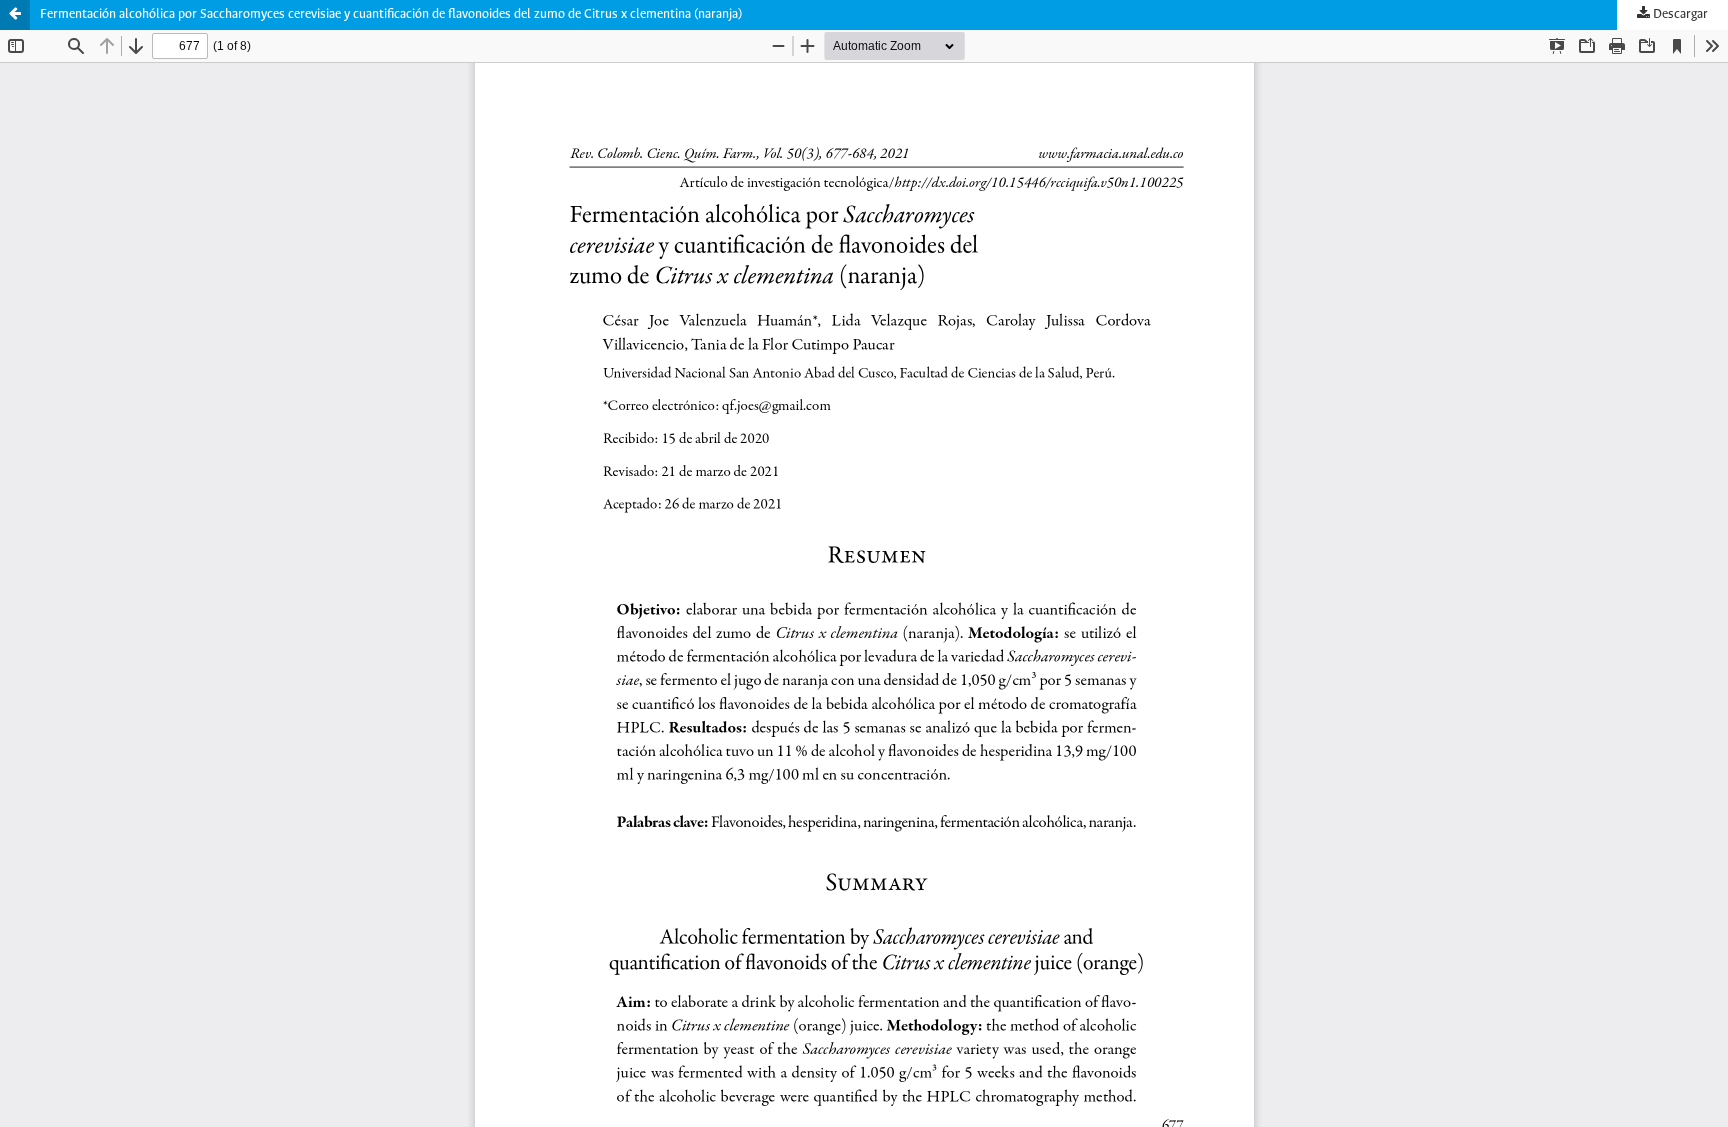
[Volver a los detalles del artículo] (15, 15)
